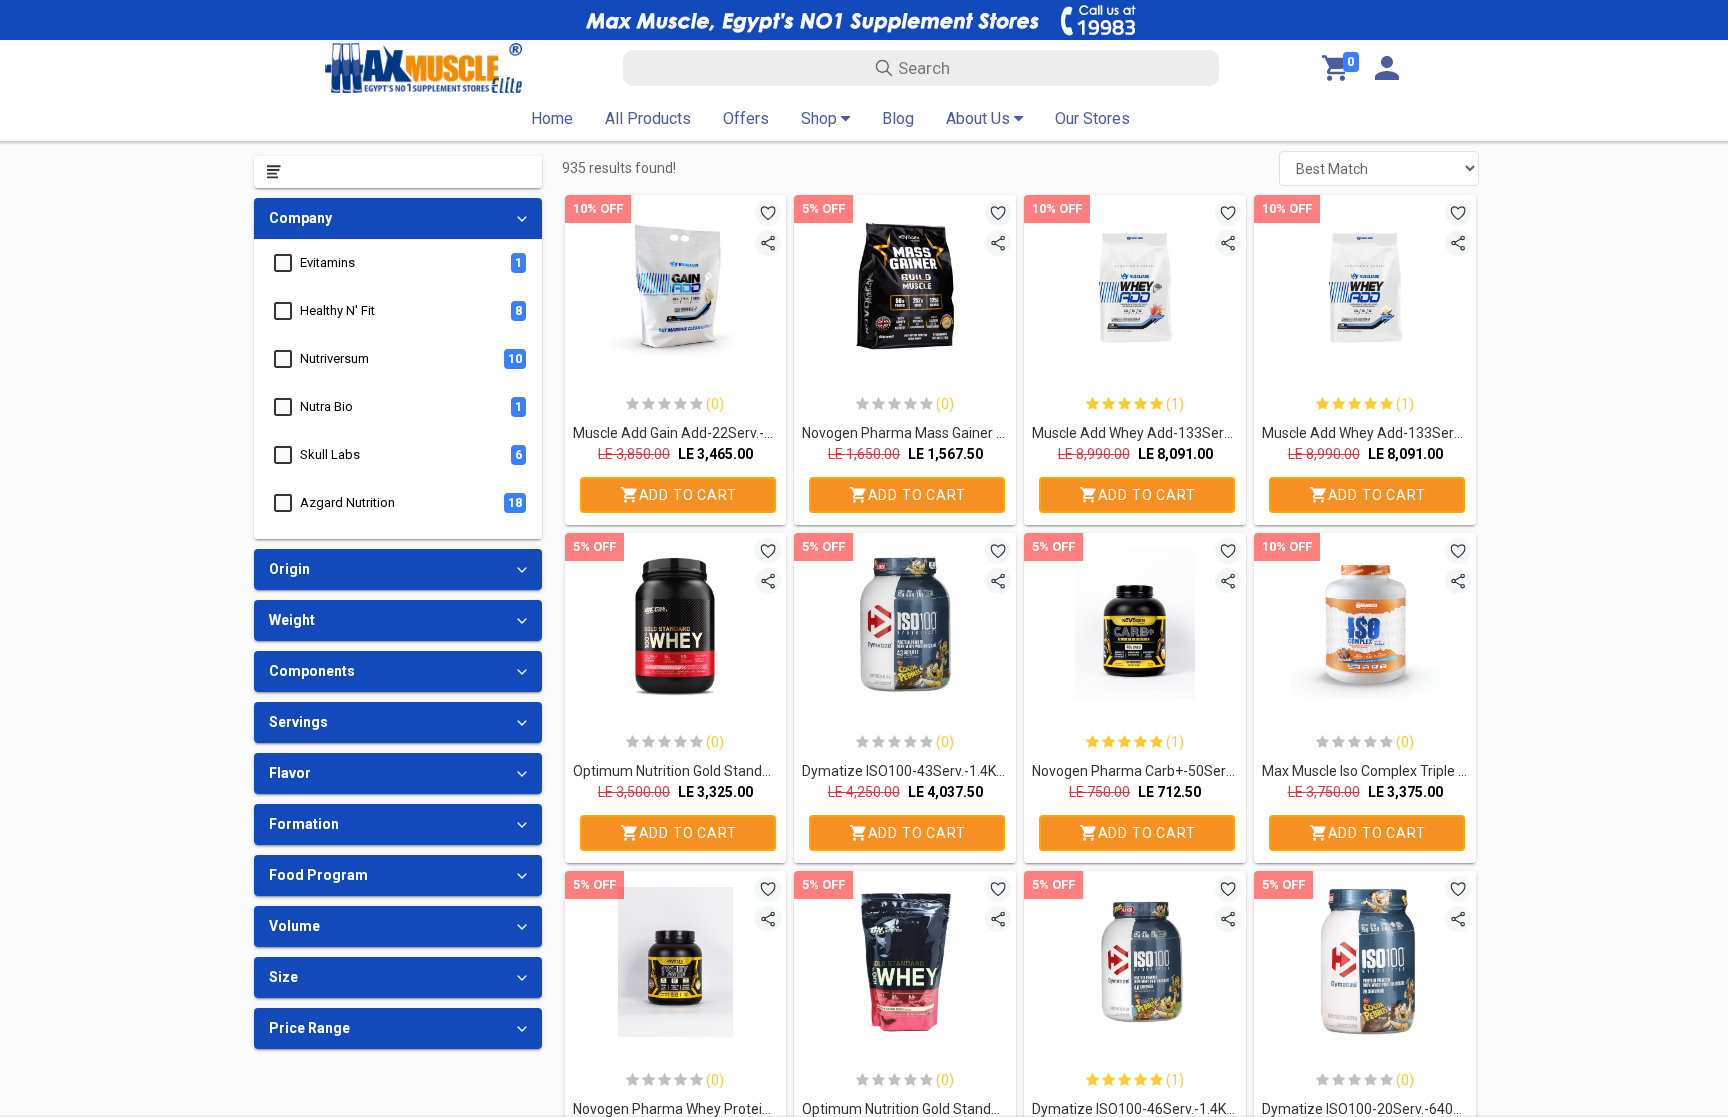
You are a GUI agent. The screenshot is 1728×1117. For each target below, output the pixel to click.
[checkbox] (283, 263)
